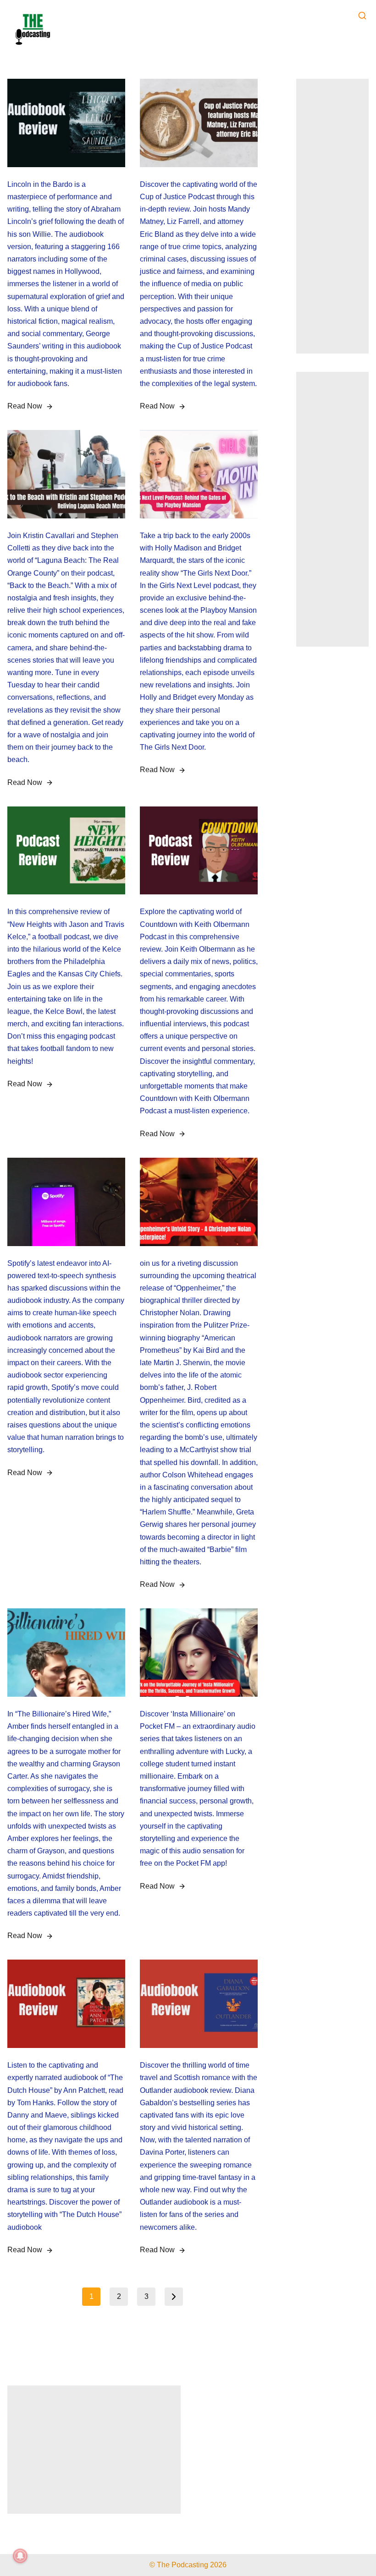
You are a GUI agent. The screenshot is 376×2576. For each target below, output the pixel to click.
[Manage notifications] (20, 2556)
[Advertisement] (332, 216)
